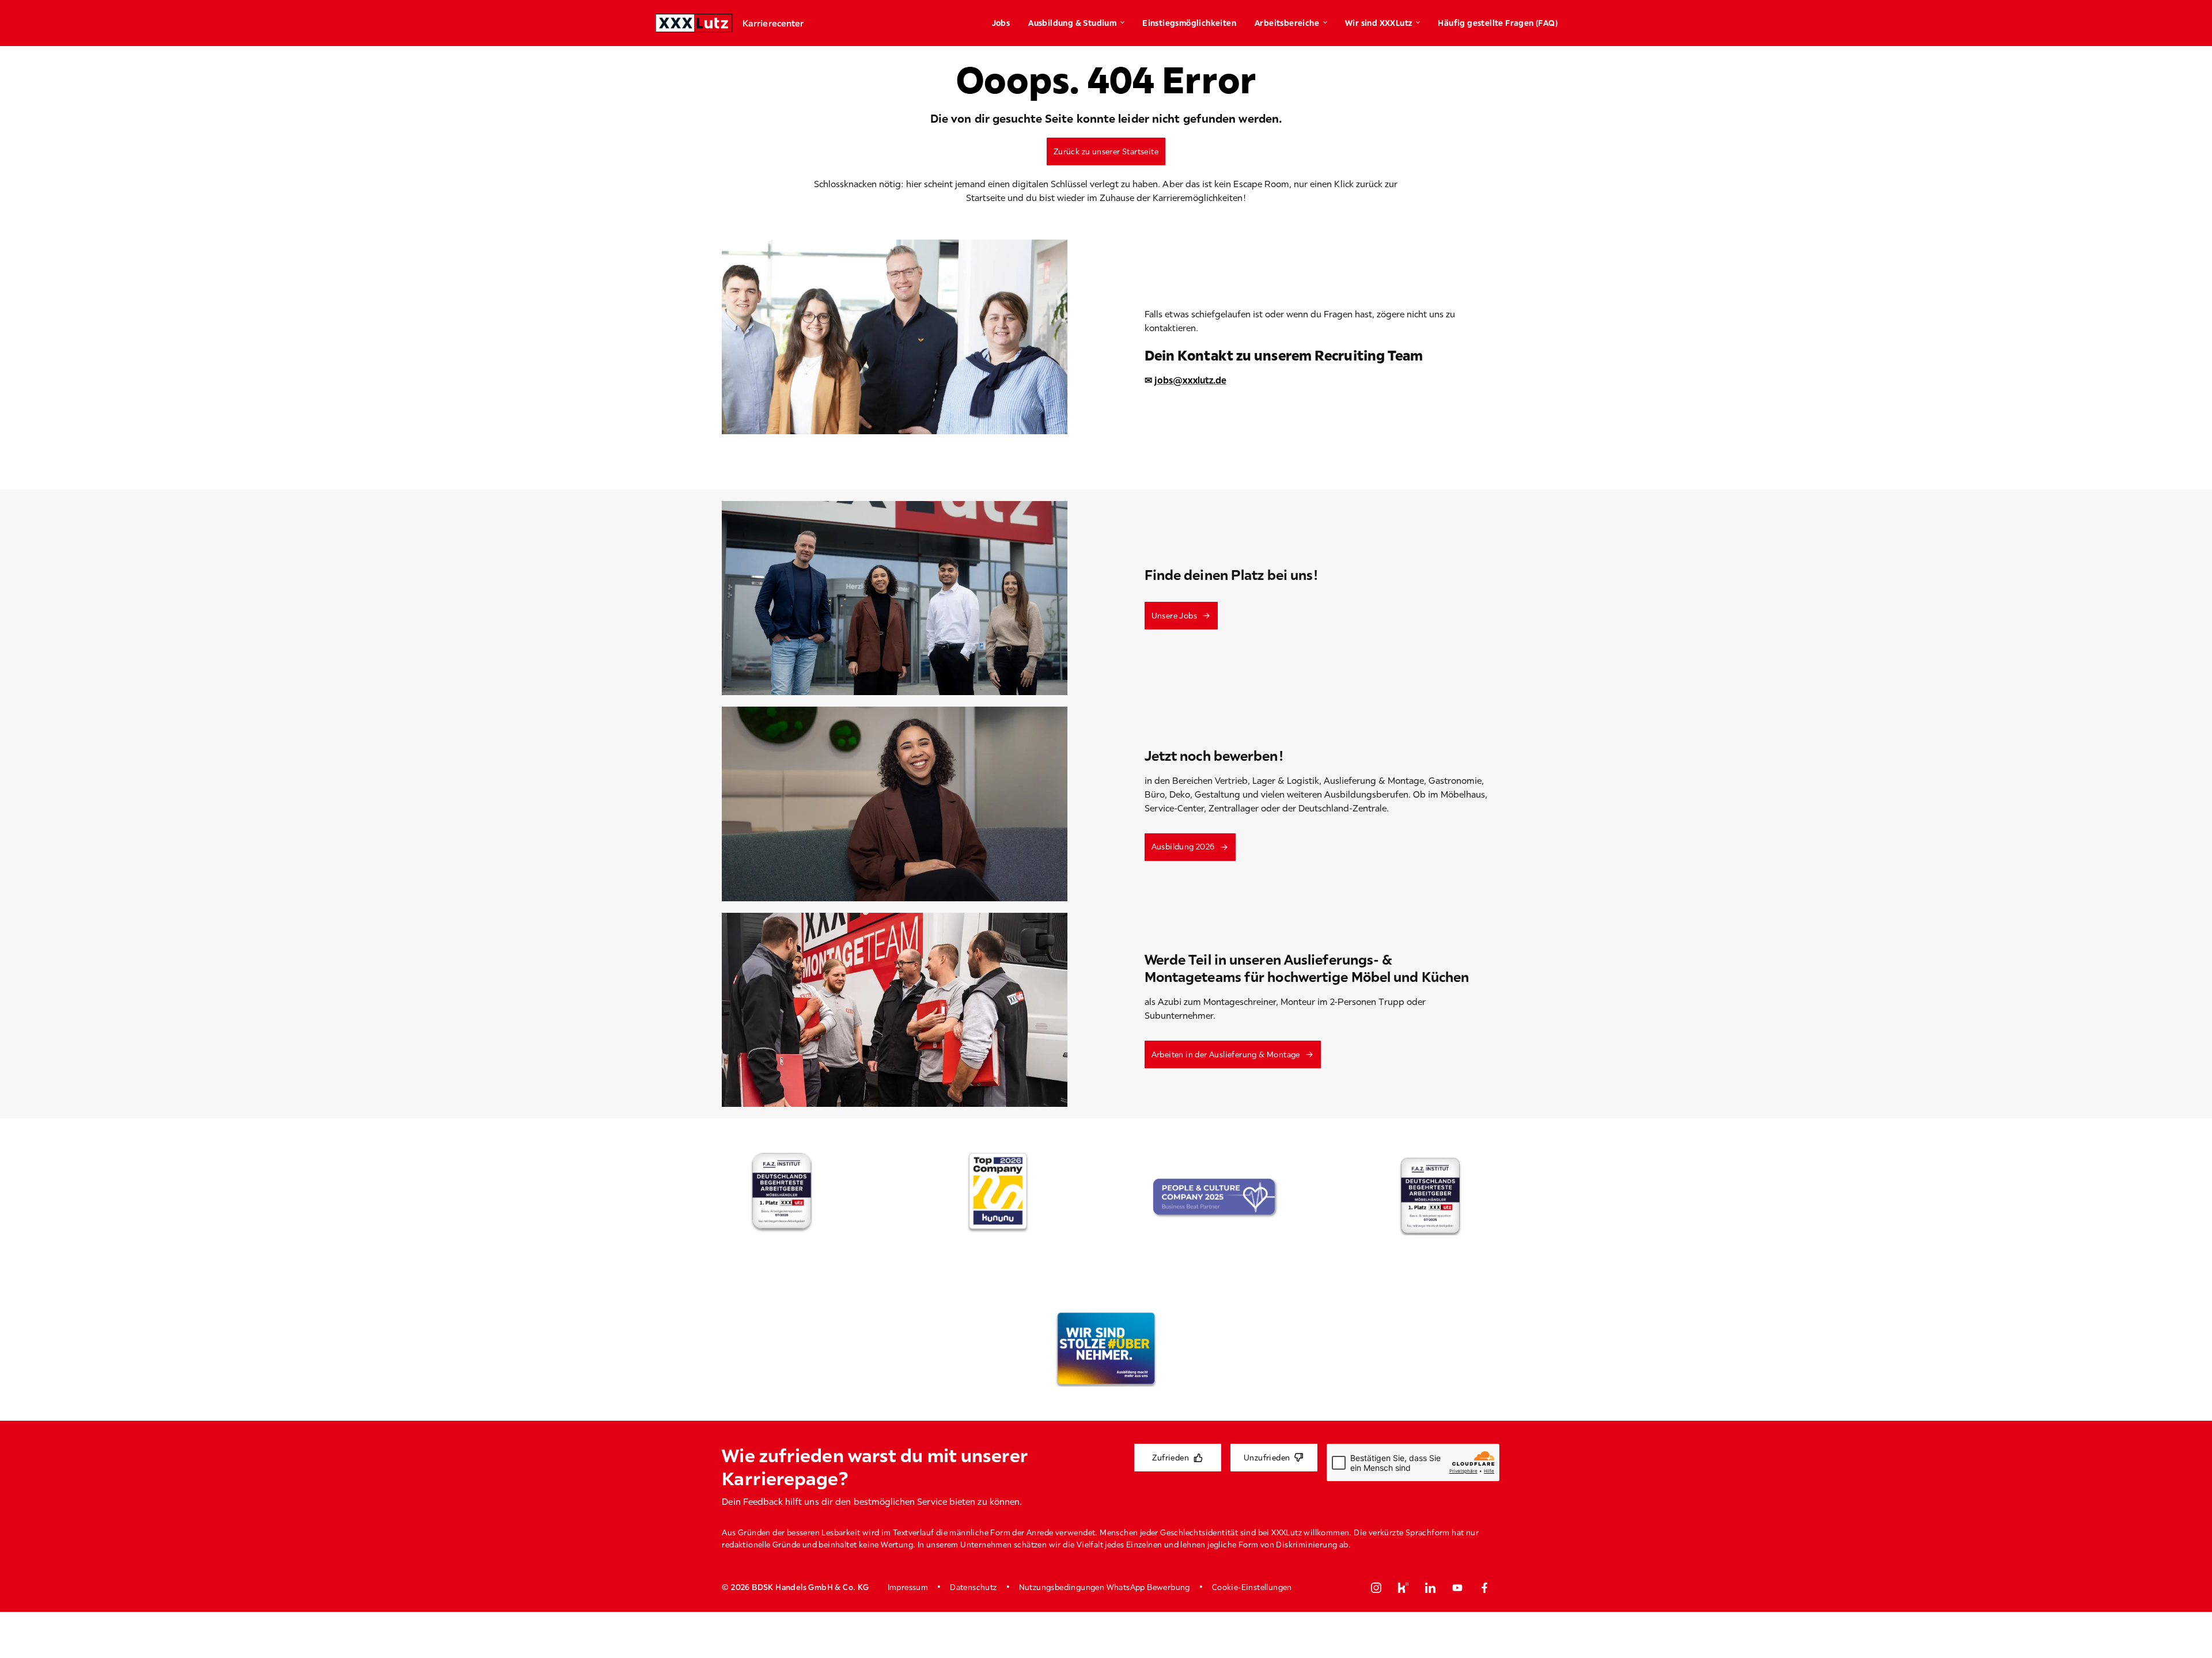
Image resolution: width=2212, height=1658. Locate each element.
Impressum (908, 1587)
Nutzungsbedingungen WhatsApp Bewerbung (1105, 1587)
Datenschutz (973, 1587)
